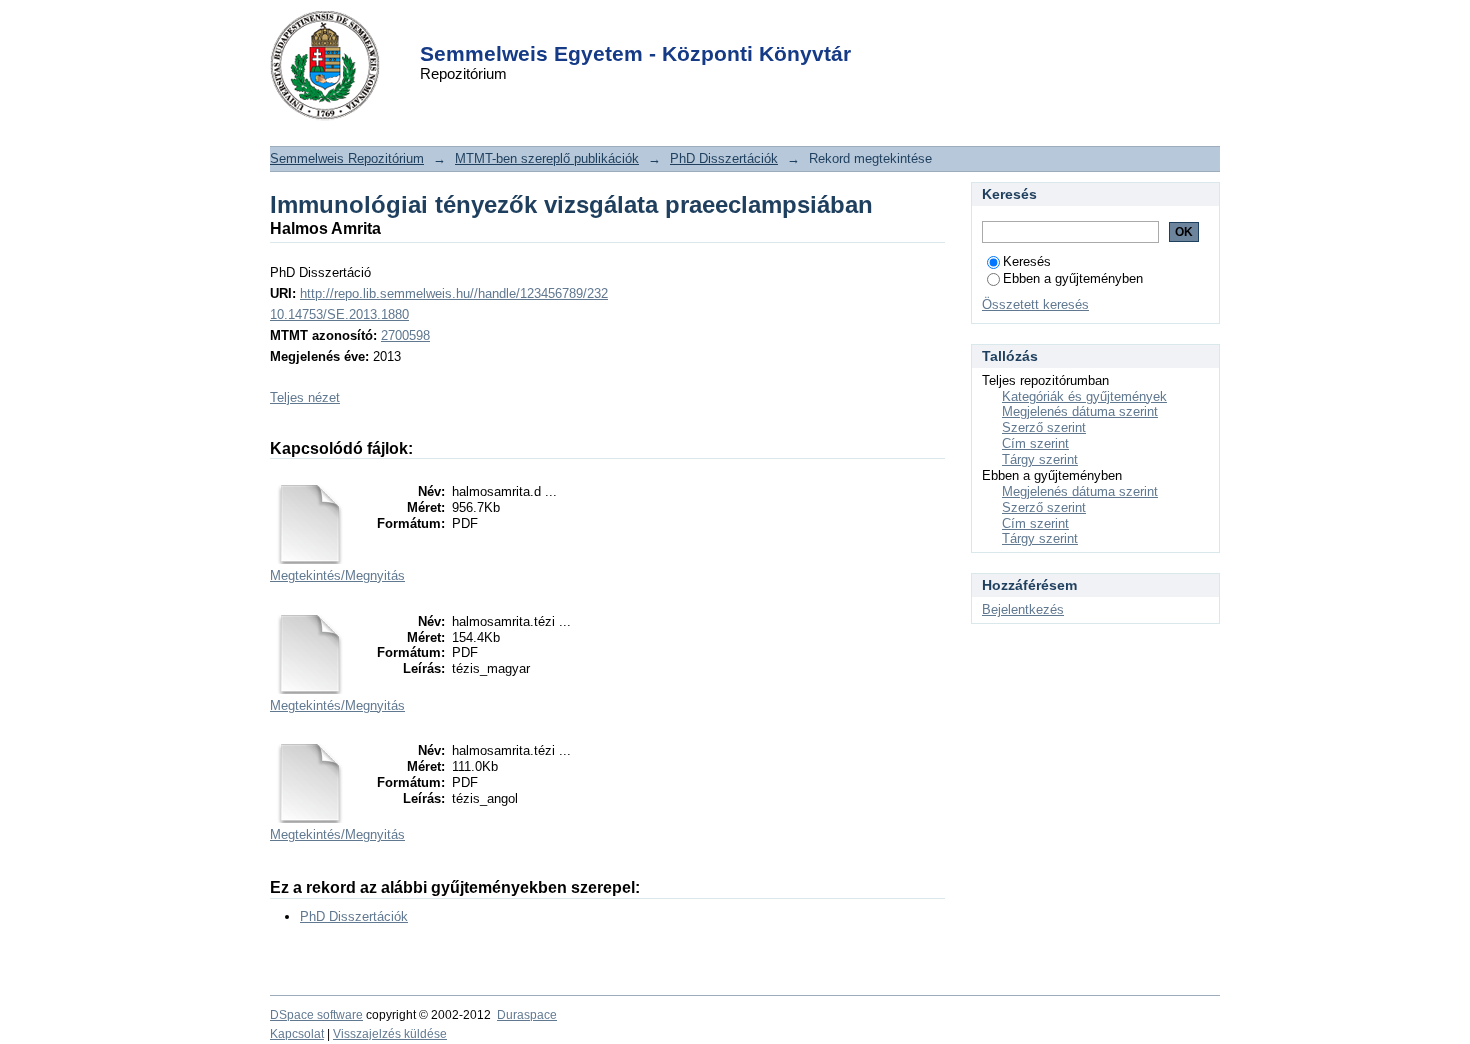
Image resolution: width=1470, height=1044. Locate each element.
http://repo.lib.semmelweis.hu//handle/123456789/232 (454, 293)
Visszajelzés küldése (390, 1034)
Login (699, 28)
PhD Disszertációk (724, 158)
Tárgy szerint (1040, 459)
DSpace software (316, 1015)
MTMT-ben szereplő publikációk (547, 158)
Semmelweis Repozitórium (347, 158)
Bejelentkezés (1023, 609)
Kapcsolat (297, 1034)
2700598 (405, 335)
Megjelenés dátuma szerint (1080, 411)
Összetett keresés (1035, 304)
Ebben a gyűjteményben (1073, 278)
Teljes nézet (305, 397)
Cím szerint (1035, 443)
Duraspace (527, 1015)
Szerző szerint (1044, 427)
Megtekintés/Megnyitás (337, 575)
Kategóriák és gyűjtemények (1084, 396)
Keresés (1027, 261)
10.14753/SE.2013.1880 (339, 314)
